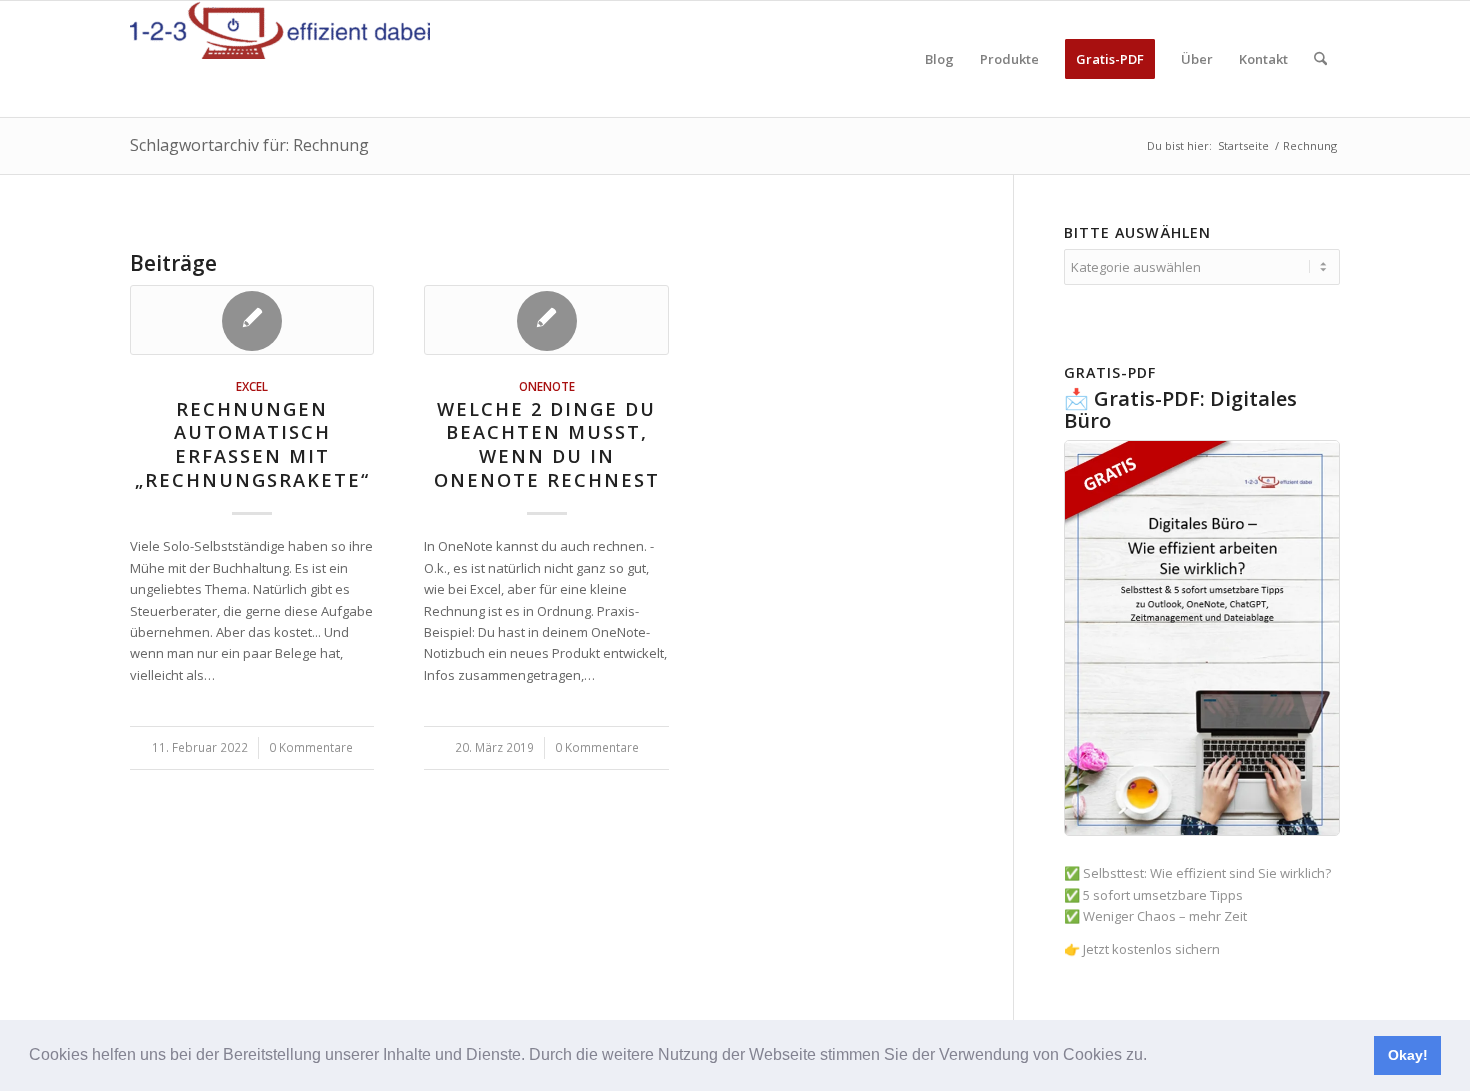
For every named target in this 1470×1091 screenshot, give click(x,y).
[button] (1154, 1057)
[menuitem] (939, 59)
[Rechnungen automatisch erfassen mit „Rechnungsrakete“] (252, 320)
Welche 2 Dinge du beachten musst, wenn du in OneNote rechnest (547, 444)
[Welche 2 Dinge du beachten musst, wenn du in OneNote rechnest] (546, 320)
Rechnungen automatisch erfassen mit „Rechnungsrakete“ (252, 444)
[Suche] (1320, 59)
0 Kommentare (311, 747)
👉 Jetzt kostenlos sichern (1142, 949)
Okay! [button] (1408, 1055)
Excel (252, 386)
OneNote (547, 386)
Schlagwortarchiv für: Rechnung (249, 145)
